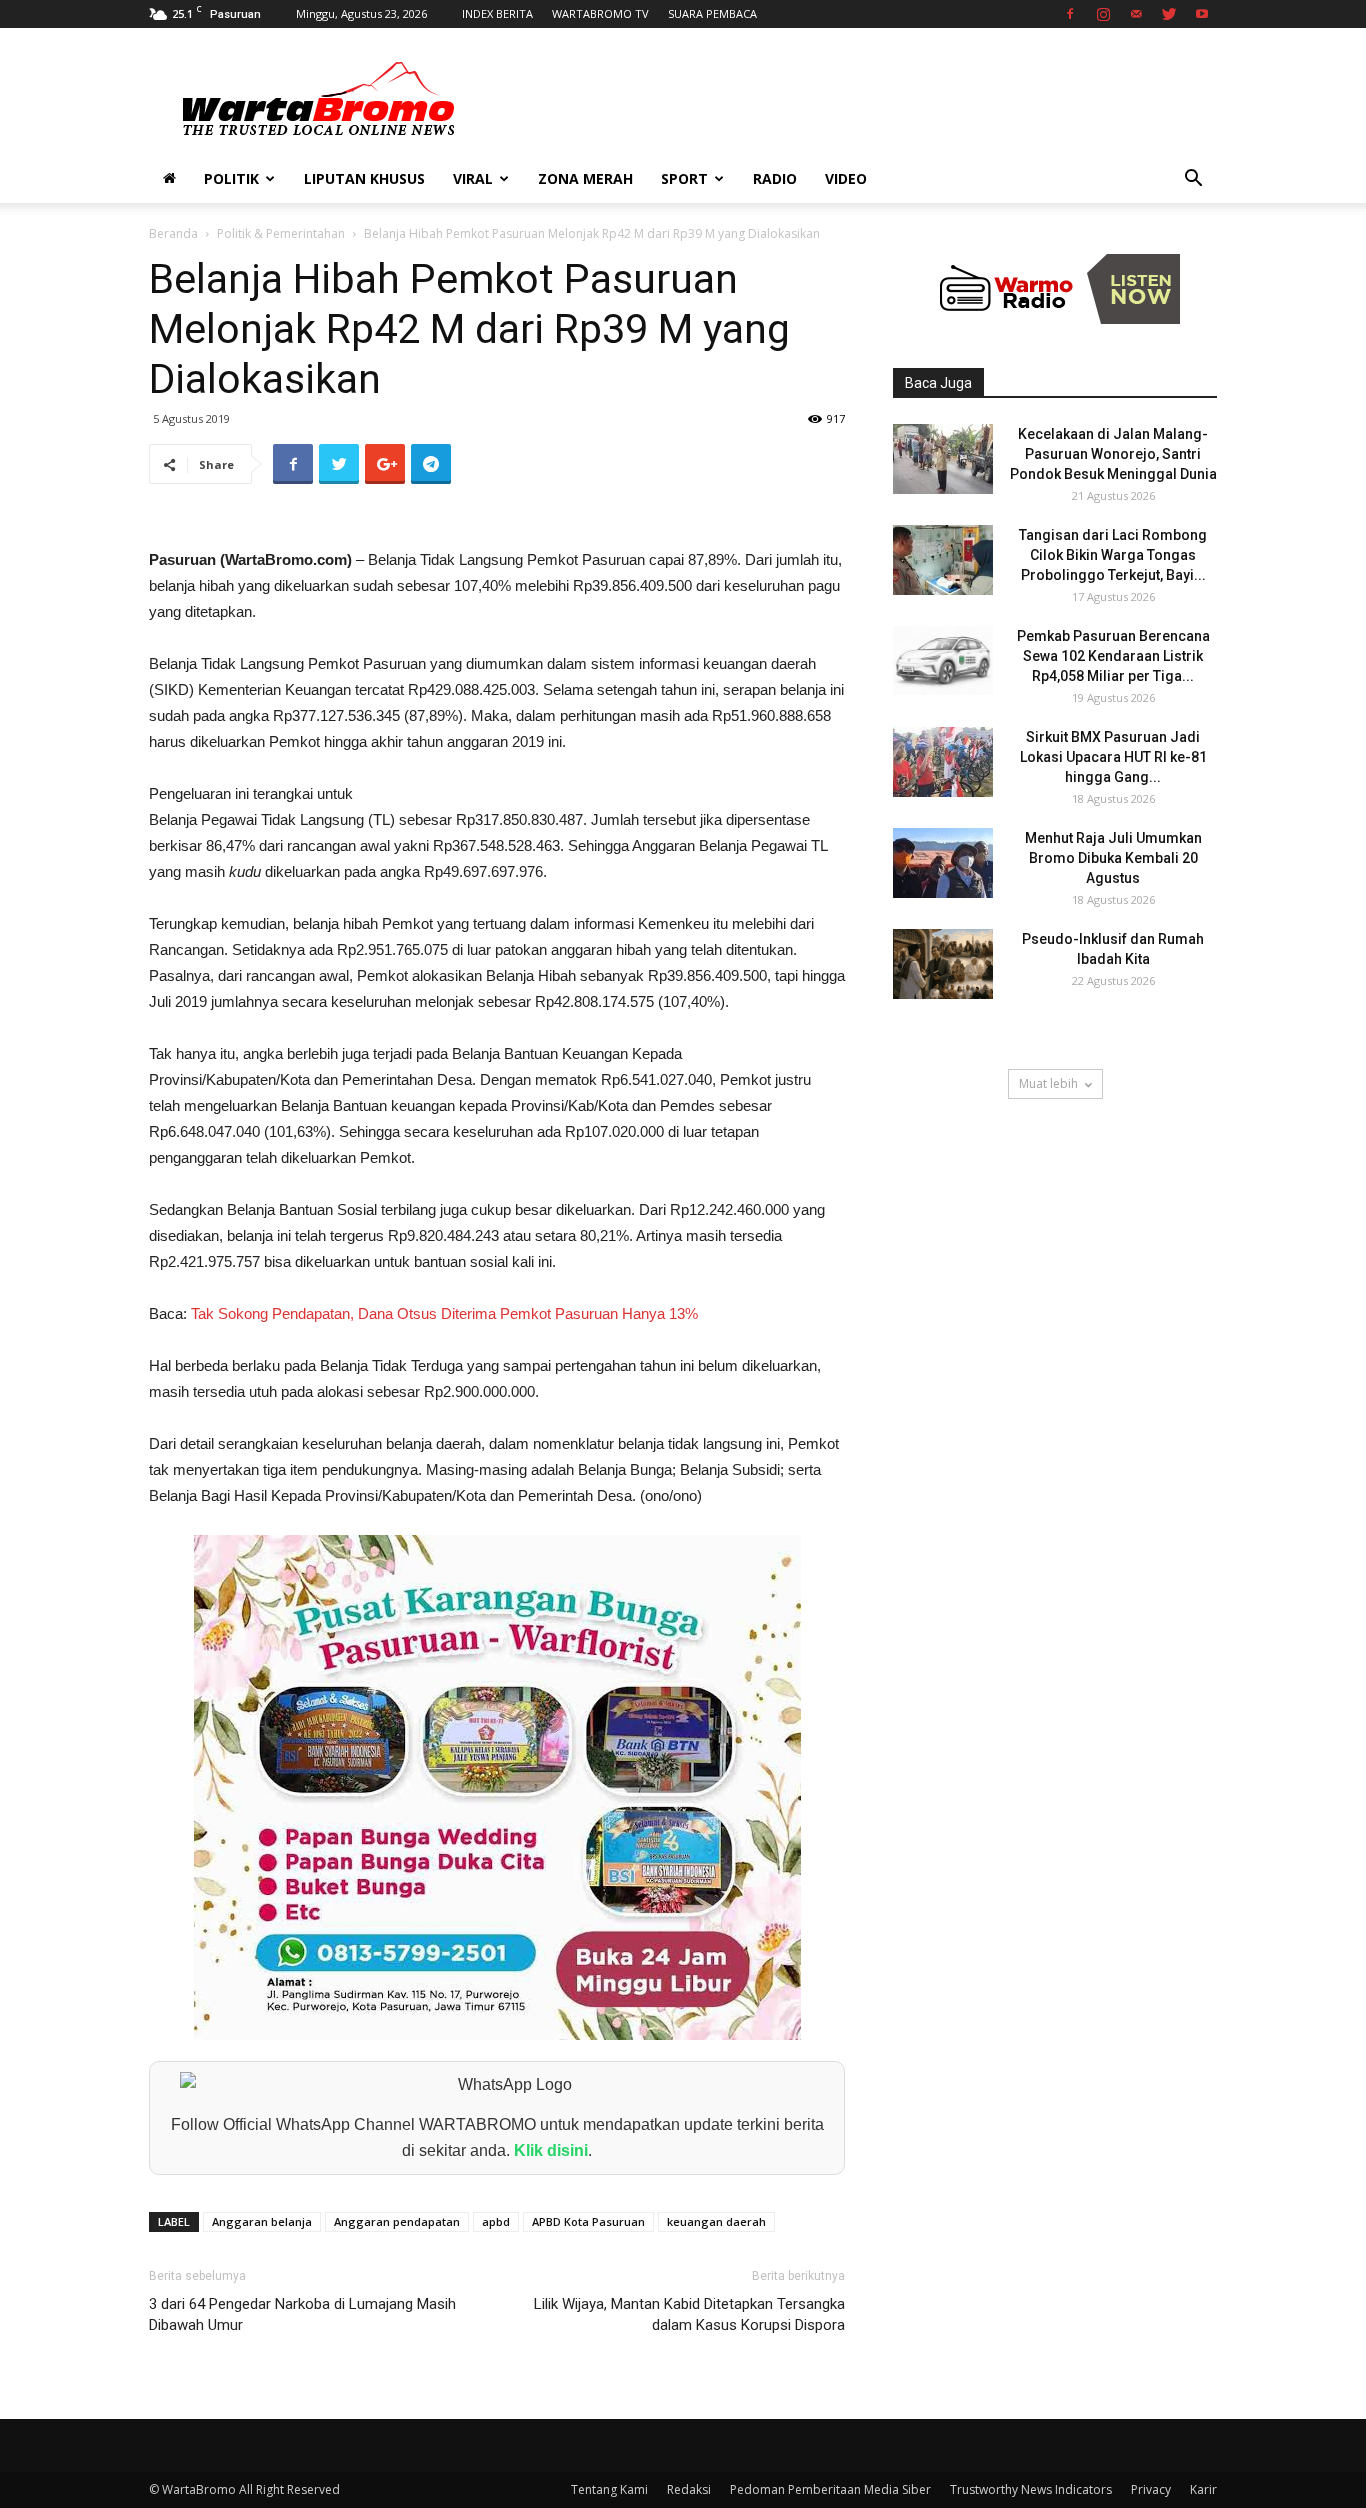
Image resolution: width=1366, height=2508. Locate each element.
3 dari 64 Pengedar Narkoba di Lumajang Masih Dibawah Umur (302, 2314)
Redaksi (689, 2489)
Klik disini (551, 2150)
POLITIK (231, 178)
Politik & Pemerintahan (281, 233)
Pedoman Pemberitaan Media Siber (830, 2489)
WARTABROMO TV (600, 13)
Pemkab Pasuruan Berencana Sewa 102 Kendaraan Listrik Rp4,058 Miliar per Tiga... (1113, 656)
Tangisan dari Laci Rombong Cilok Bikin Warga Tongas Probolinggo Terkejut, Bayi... (1113, 555)
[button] (1193, 180)
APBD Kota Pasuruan (588, 2221)
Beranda (173, 233)
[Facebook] (1070, 14)
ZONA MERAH (585, 178)
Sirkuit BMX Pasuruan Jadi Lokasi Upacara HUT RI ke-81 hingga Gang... (1113, 757)
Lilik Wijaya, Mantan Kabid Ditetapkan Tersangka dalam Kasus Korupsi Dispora (689, 2314)
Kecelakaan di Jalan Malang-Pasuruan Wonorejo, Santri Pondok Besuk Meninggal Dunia (1113, 454)
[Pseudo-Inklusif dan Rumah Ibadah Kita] (943, 964)
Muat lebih (1048, 1083)
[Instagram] (1103, 14)
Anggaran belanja (262, 2221)
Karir (1203, 2489)
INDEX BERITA (497, 13)
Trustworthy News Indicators (1031, 2489)
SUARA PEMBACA (712, 13)
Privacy (1151, 2489)
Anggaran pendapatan (397, 2221)
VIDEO (846, 178)
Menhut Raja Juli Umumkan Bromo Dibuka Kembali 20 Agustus (1113, 858)
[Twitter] (1169, 14)
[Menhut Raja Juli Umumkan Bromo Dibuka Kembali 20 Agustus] (943, 863)
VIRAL (473, 178)
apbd (496, 2221)
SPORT (684, 178)
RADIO (775, 178)
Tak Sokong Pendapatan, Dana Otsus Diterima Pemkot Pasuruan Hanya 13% (444, 1313)
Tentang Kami (609, 2489)
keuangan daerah (716, 2221)
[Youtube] (1202, 14)
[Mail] (1136, 14)
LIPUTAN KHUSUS (364, 178)
